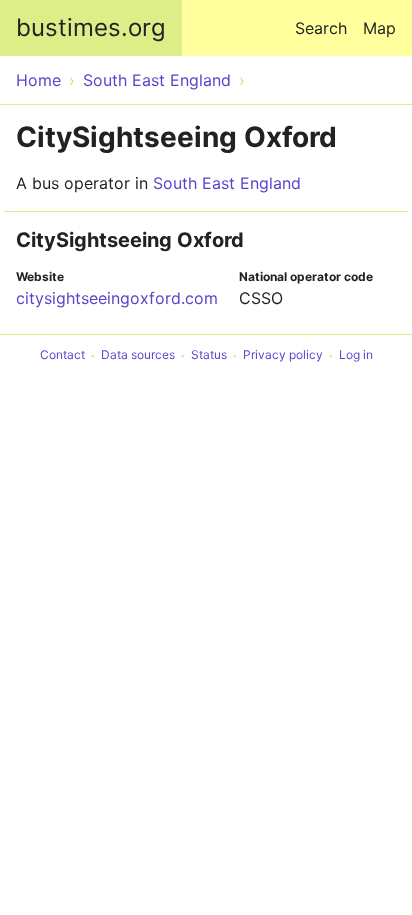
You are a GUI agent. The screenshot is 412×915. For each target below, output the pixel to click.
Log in (356, 355)
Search (321, 28)
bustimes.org (91, 27)
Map (379, 28)
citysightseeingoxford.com (117, 298)
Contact (62, 355)
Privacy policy (283, 355)
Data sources (138, 355)
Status (209, 355)
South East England (227, 183)
